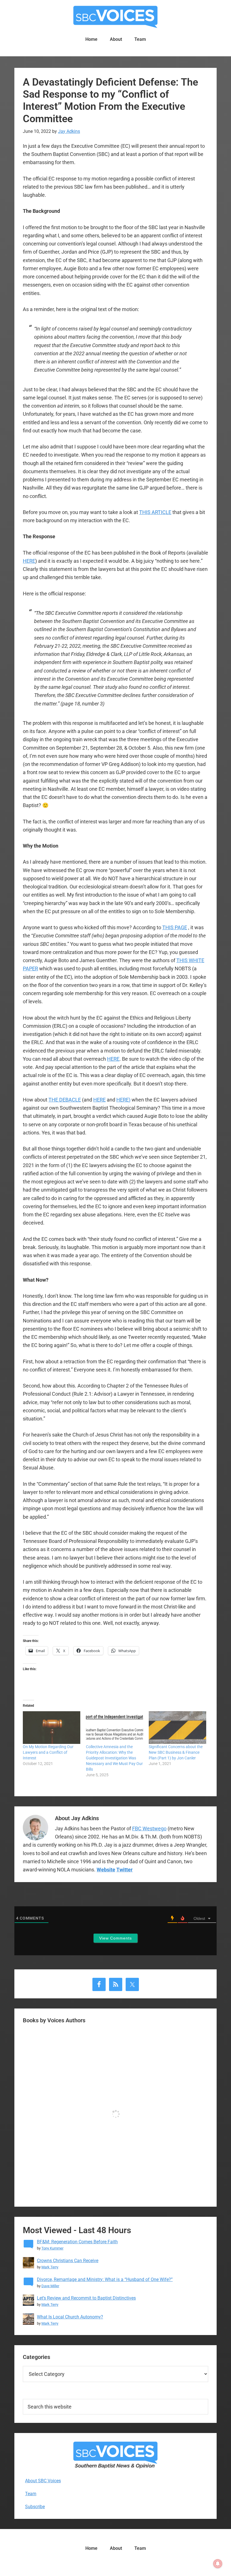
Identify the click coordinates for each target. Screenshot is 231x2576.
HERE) (123, 1100)
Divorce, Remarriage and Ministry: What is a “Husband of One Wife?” (105, 2279)
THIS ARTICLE (155, 512)
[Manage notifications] (218, 2564)
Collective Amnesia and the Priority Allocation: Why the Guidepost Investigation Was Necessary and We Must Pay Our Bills (114, 1758)
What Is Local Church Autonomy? (70, 2317)
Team (31, 2494)
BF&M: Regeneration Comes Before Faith (77, 2242)
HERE (29, 561)
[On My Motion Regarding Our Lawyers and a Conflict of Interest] (52, 1728)
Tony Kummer (52, 2248)
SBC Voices (115, 17)
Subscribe (35, 2507)
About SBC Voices (43, 2481)
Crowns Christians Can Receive (68, 2261)
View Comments (115, 1938)
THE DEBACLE (65, 1100)
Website (106, 1870)
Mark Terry (50, 2267)
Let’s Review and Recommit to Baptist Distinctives (86, 2298)
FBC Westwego (149, 1828)
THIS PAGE (175, 927)
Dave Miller (50, 2286)
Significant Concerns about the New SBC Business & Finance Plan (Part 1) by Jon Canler (176, 1752)
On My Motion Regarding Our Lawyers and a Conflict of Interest (48, 1752)
